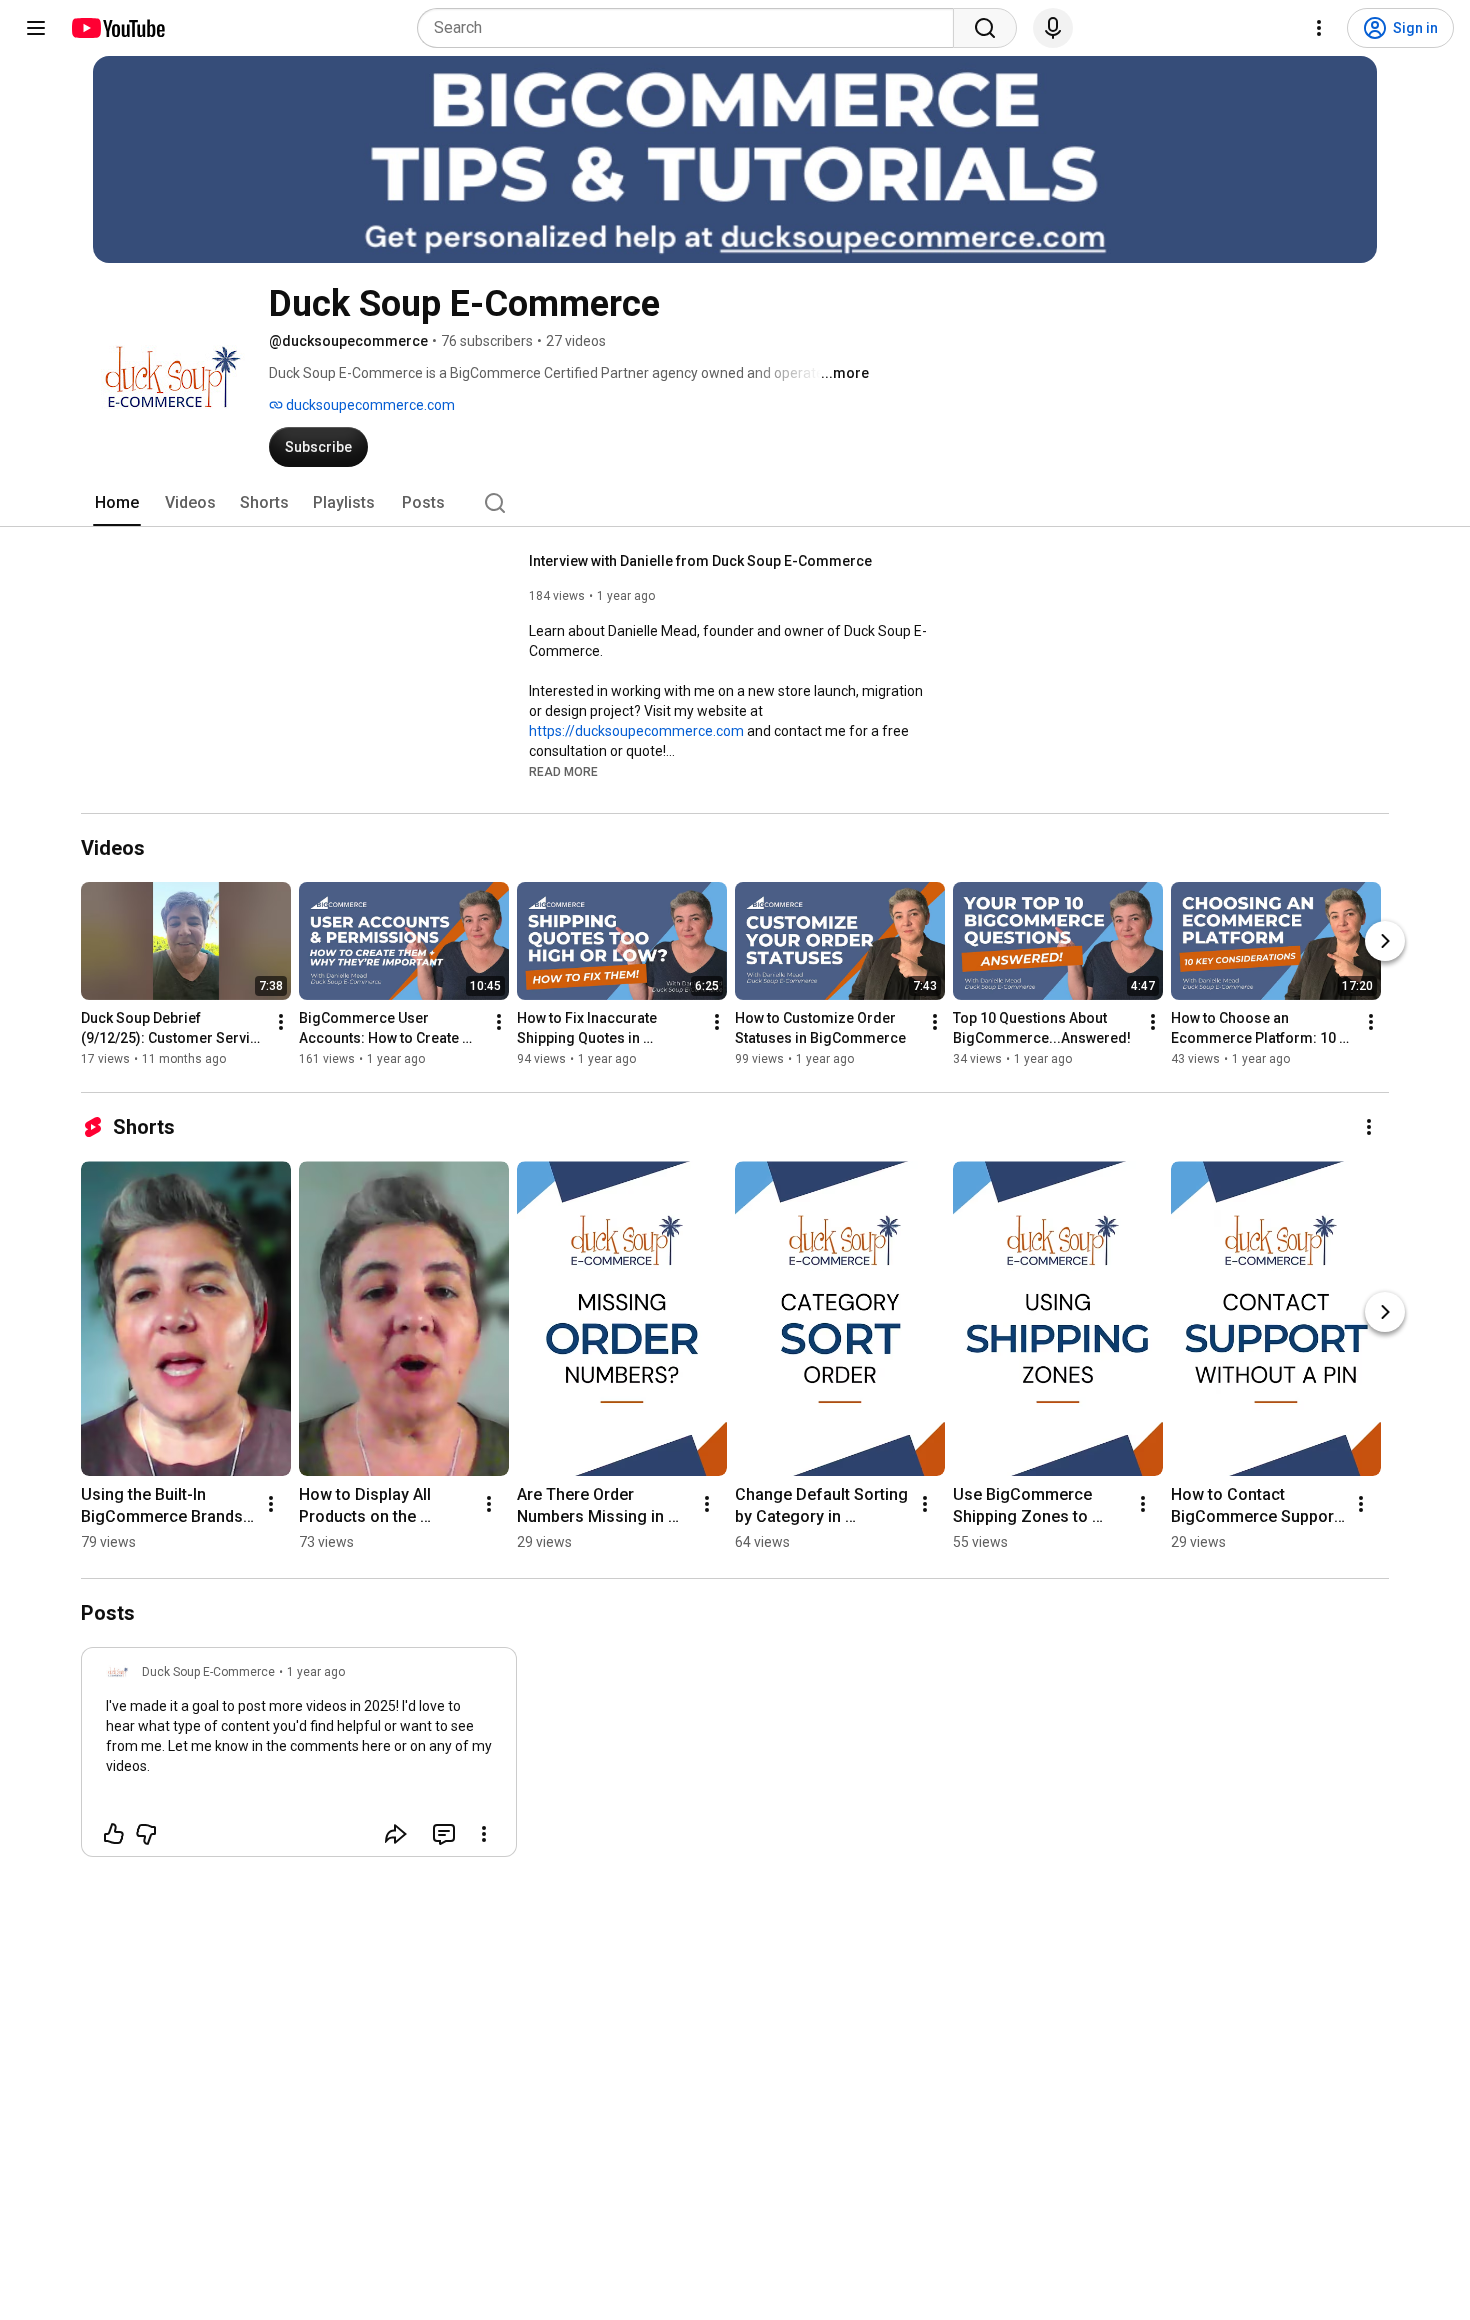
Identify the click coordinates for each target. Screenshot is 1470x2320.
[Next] (1385, 941)
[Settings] (1319, 28)
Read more (563, 772)
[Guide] (36, 28)
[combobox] (691, 28)
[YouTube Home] (117, 28)
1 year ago (316, 1672)
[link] (299, 1758)
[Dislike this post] (146, 1834)
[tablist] (735, 503)
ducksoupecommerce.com (369, 405)
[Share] (396, 1834)
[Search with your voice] (1053, 28)
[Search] (985, 28)
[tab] (117, 503)
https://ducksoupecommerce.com (636, 731)
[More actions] (281, 1022)
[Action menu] (484, 1834)
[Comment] (444, 1834)
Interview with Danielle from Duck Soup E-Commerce (700, 561)
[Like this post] (114, 1834)
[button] (563, 771)
